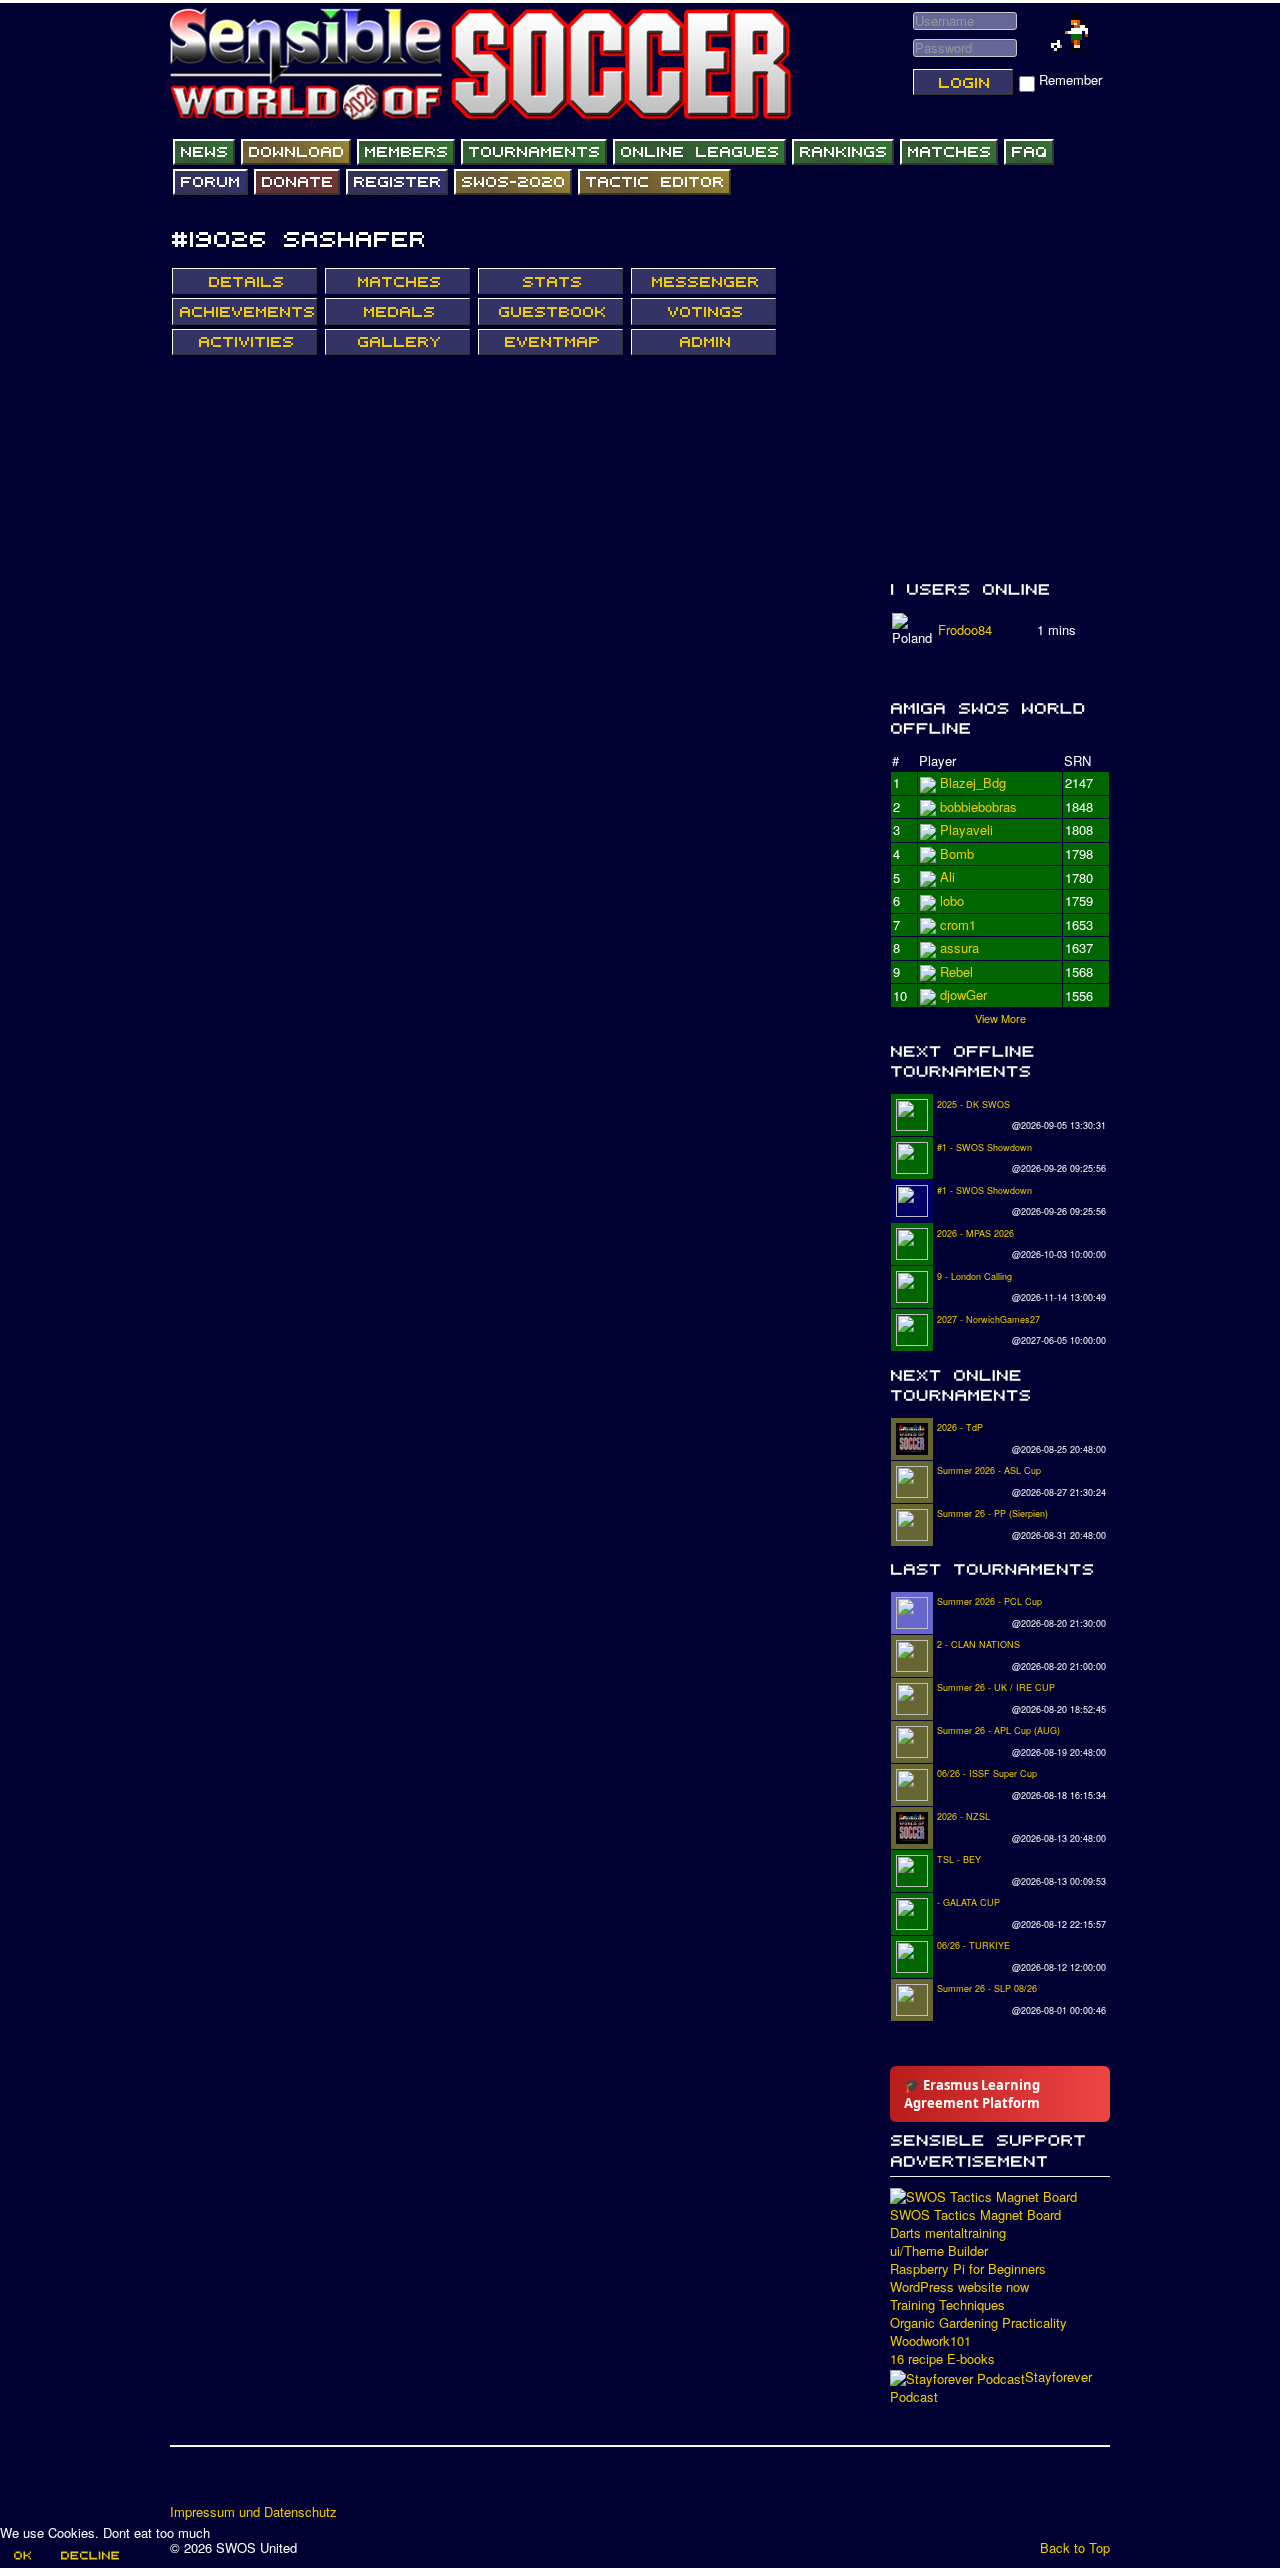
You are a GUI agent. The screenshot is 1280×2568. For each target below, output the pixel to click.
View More (1000, 1018)
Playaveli (966, 853)
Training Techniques (947, 2305)
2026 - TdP (960, 1427)
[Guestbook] (550, 311)
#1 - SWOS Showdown (984, 1147)
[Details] (244, 281)
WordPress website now (959, 2287)
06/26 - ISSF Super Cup (987, 1773)
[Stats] (550, 281)
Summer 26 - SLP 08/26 (987, 1988)
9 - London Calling (974, 1276)
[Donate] (297, 182)
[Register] (397, 182)
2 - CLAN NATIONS (978, 1644)
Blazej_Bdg (973, 782)
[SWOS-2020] (513, 182)
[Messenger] (703, 281)
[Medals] (397, 311)
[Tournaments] (534, 152)
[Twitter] (225, 2482)
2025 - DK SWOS (973, 1104)
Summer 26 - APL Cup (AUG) (998, 1730)
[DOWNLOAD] (296, 152)
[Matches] (949, 152)
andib (955, 971)
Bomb (957, 947)
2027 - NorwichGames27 (988, 1319)
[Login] (963, 82)
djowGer (963, 876)
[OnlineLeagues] (699, 152)
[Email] (301, 2482)
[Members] (406, 152)
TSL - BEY (959, 1859)
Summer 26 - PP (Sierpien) (992, 1513)
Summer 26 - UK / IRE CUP (996, 1687)
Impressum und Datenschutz (253, 2512)
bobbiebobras (978, 829)
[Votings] (703, 311)
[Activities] (244, 342)
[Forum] (210, 182)
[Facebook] (187, 2482)
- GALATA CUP (968, 1902)
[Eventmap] (550, 342)
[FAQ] (1029, 152)
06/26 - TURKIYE (973, 1945)
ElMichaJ (967, 806)
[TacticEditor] (654, 182)
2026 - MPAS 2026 (975, 1233)
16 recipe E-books (942, 2359)
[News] (204, 152)
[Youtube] (263, 2482)
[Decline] (89, 2555)
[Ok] (21, 2555)
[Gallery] (397, 342)
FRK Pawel (972, 994)
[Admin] (703, 342)
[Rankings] (843, 152)
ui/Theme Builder (939, 2251)
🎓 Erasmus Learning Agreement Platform (972, 2094)
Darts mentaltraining (948, 2233)
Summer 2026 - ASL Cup (989, 1470)
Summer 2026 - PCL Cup (989, 1601)
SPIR (955, 924)
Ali (947, 900)
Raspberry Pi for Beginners (968, 2269)
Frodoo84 (965, 629)
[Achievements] (244, 311)
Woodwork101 (930, 2341)
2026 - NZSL (963, 1816)
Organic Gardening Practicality (978, 2323)
